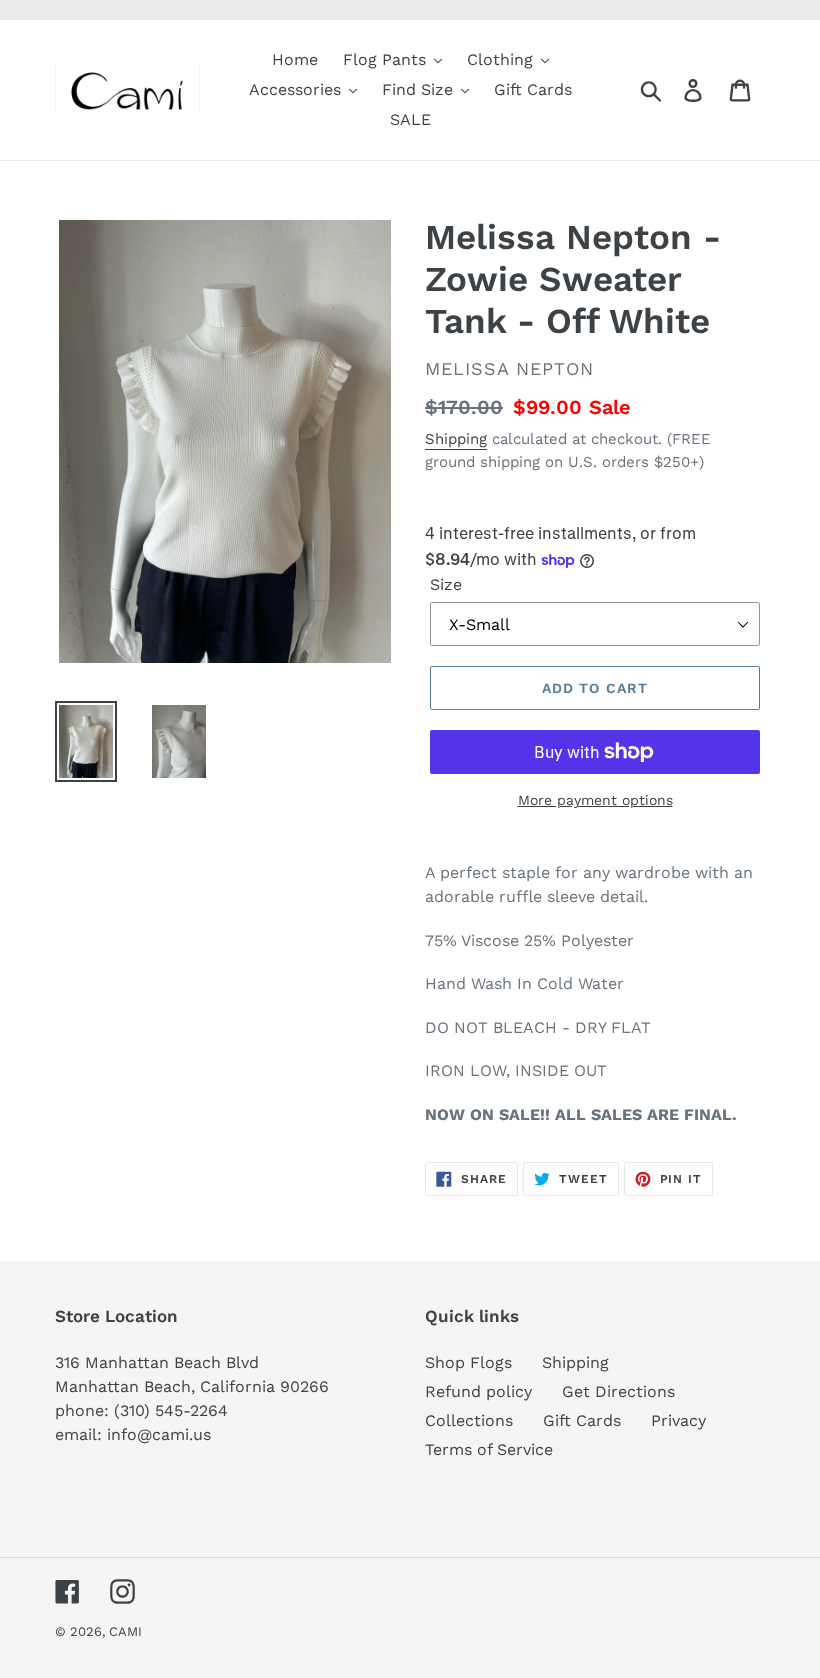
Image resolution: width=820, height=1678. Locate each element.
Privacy (678, 1420)
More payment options (595, 800)
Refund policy (478, 1391)
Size (446, 584)
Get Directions (618, 1391)
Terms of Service (489, 1449)
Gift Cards (582, 1420)
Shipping (456, 439)
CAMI (125, 1631)
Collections (469, 1420)
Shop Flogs (468, 1362)
